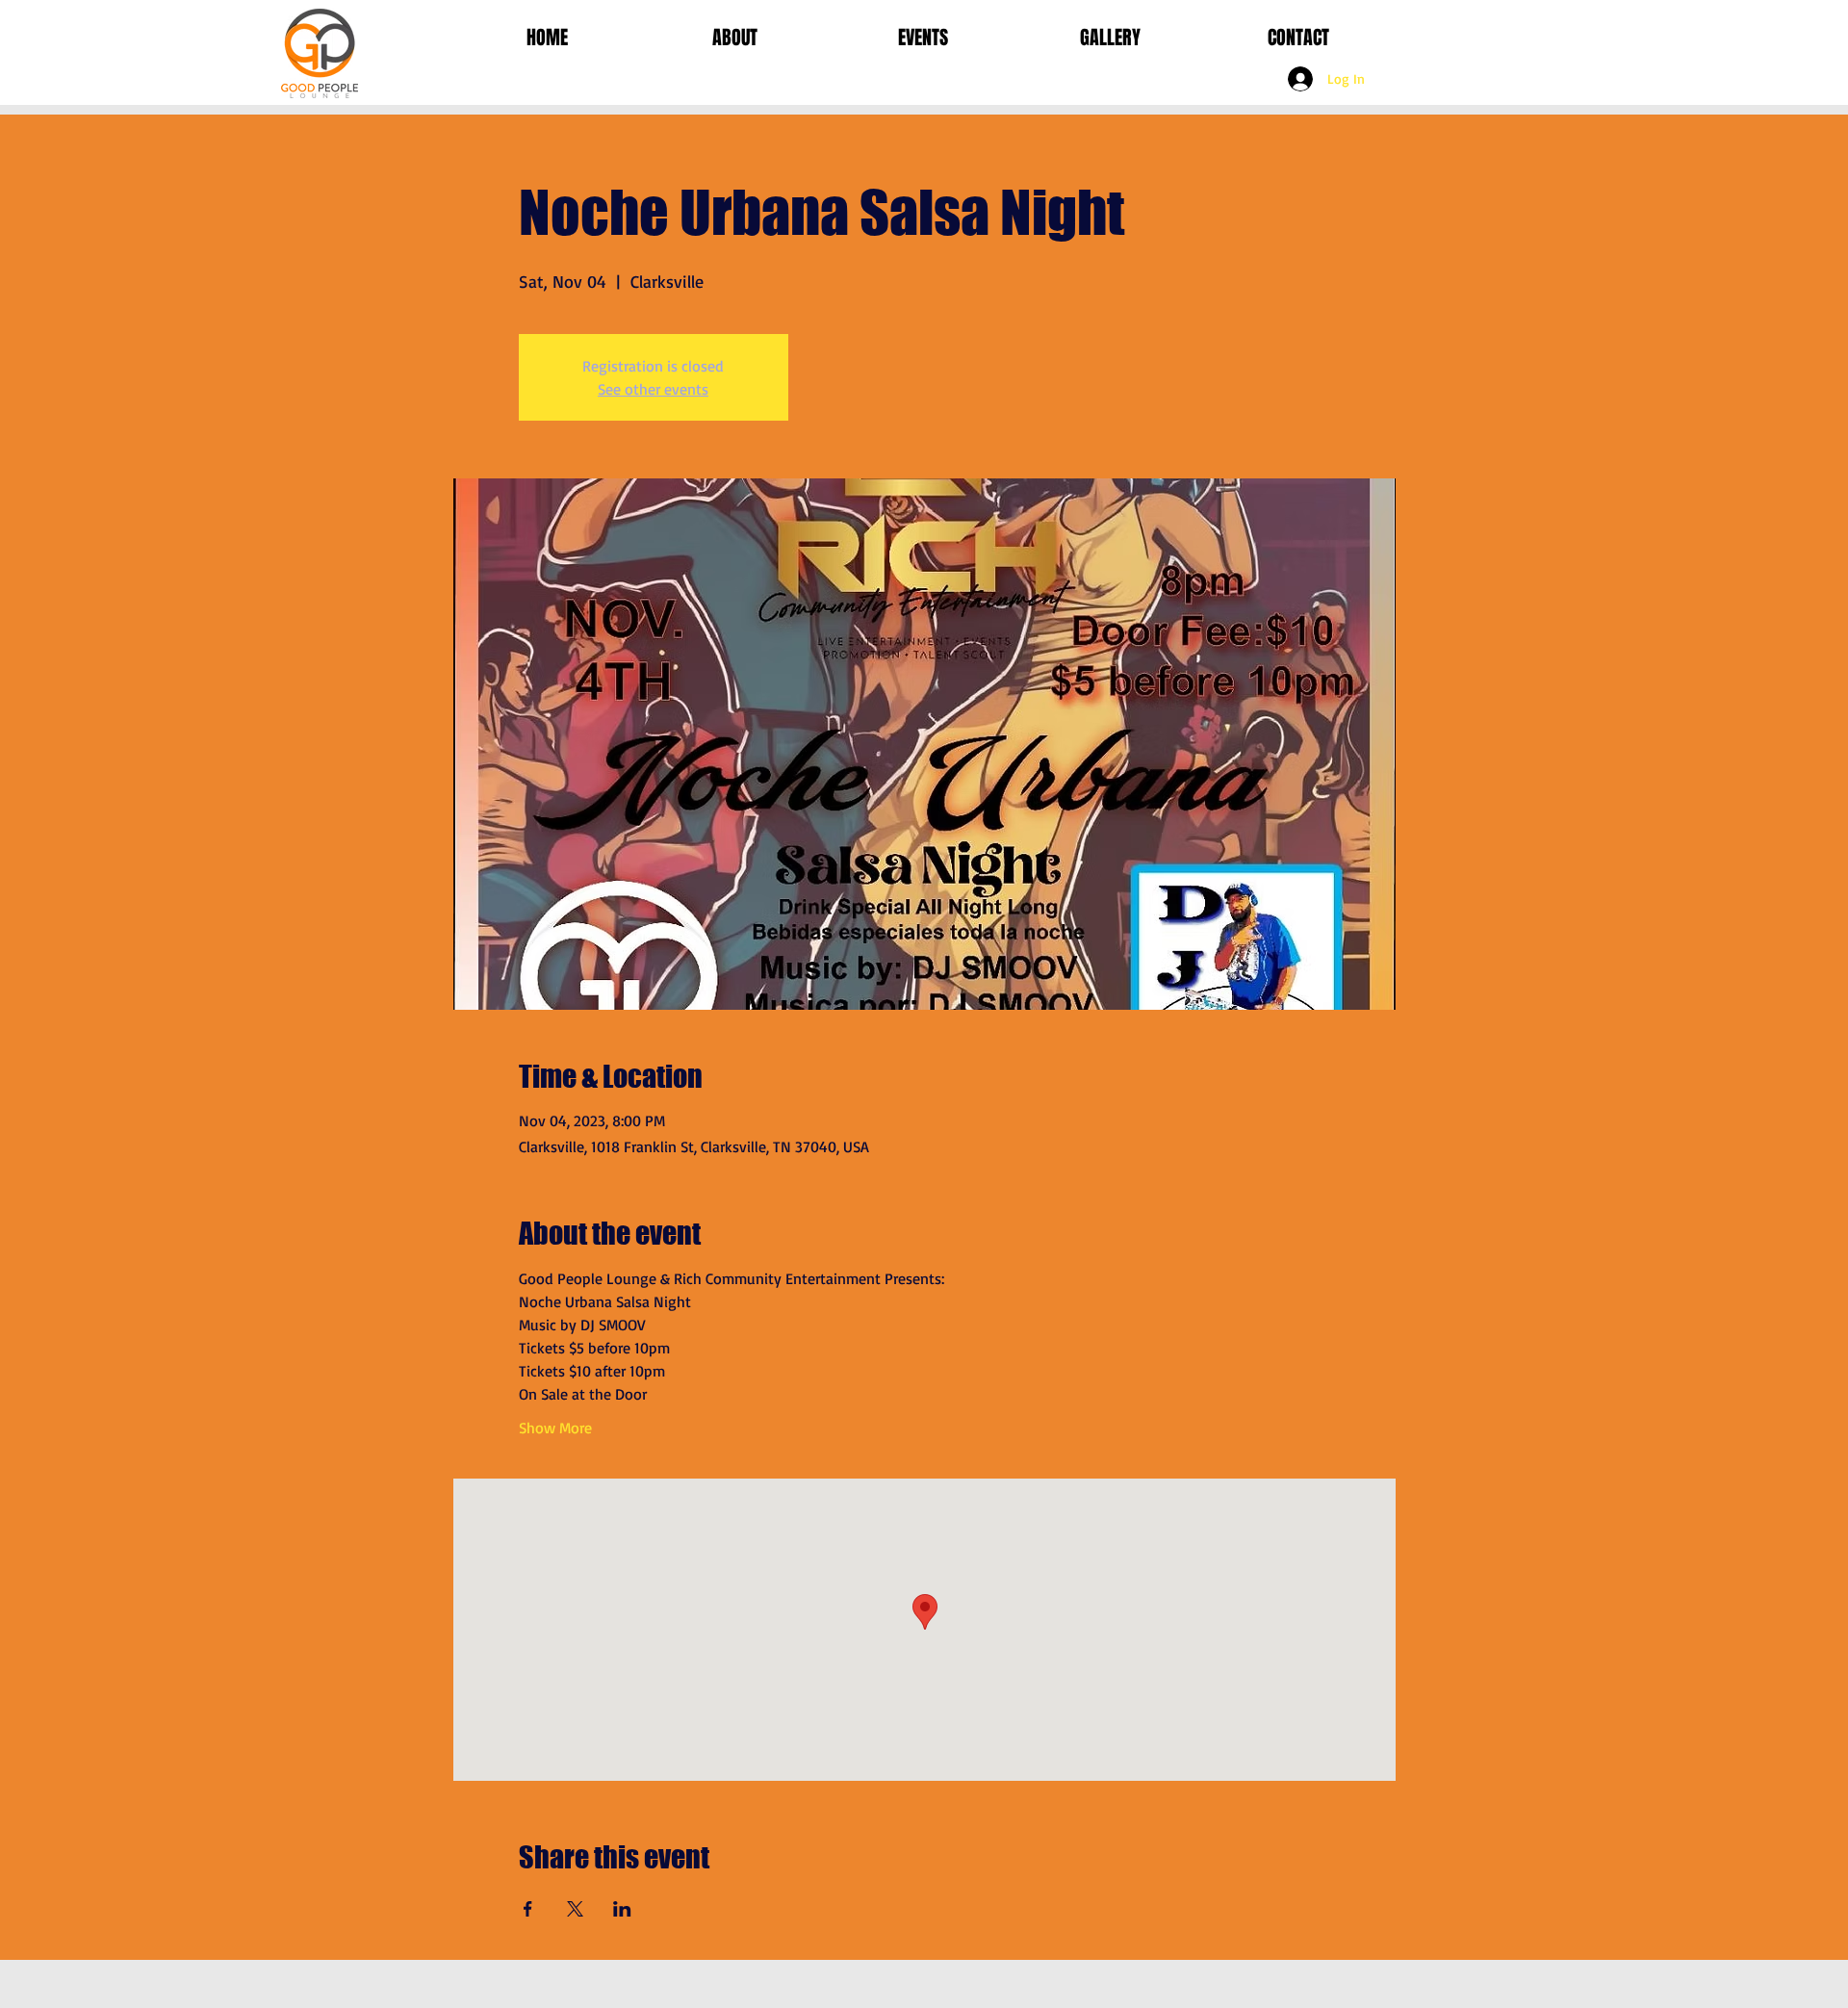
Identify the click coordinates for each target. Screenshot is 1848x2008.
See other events (653, 389)
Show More (555, 1428)
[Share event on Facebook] (528, 1909)
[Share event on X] (575, 1909)
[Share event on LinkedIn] (622, 1909)
